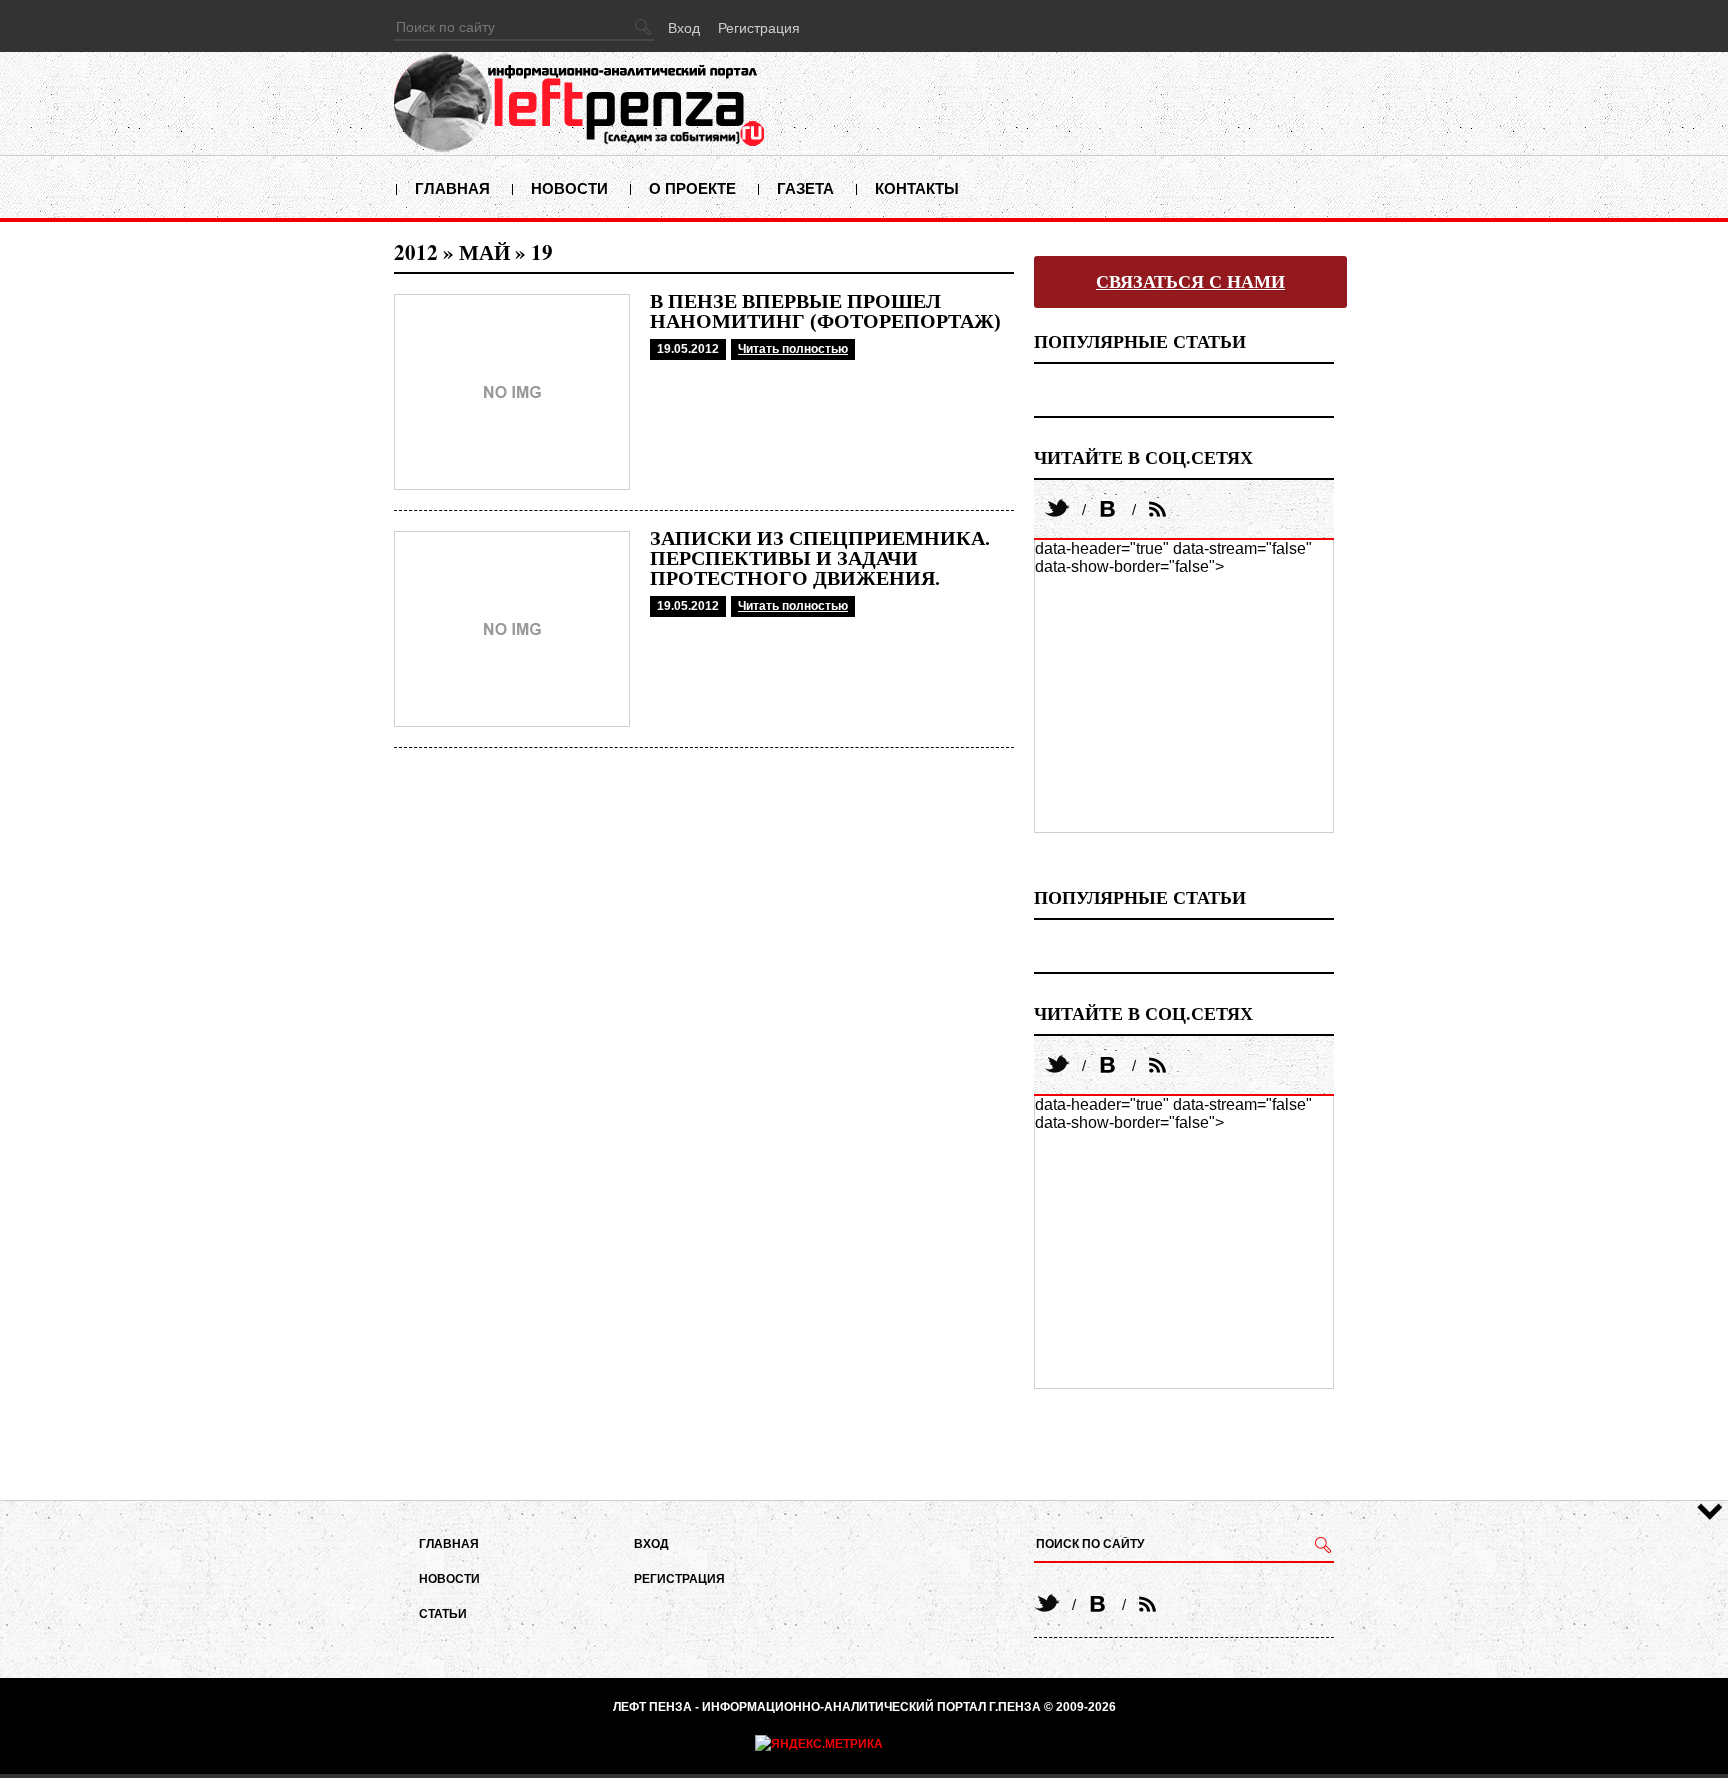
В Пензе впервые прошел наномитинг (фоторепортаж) (825, 311)
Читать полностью (793, 349)
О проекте (692, 188)
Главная (452, 188)
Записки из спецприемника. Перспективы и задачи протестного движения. (820, 558)
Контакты (917, 188)
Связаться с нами (1190, 282)
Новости (569, 188)
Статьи (443, 1614)
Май (484, 252)
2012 (416, 252)
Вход (684, 28)
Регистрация (759, 28)
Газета (805, 188)
